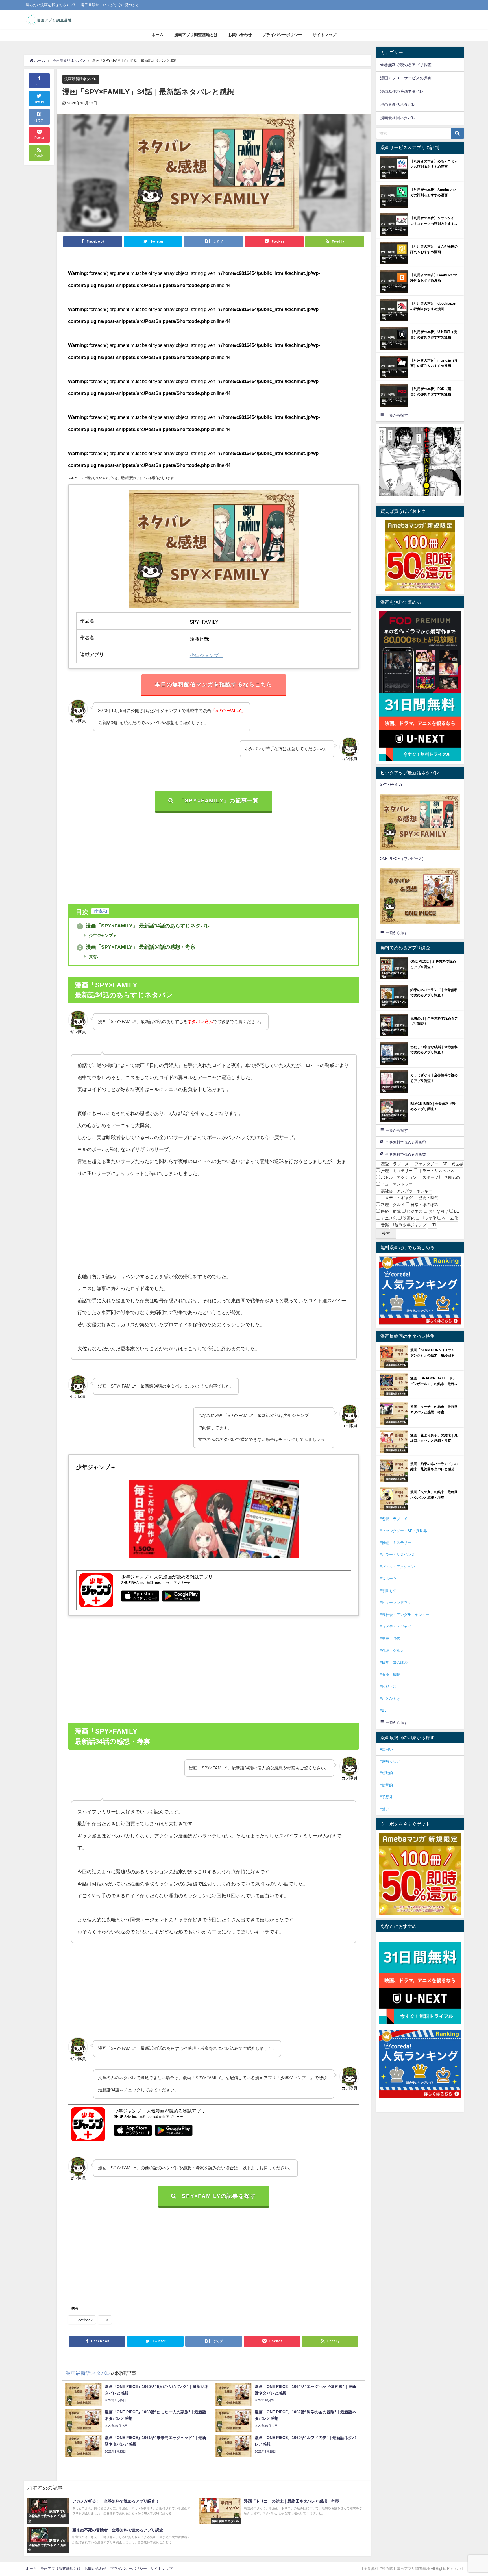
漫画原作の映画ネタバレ (402, 91)
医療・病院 (390, 1211)
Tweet (39, 102)
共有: (93, 957)
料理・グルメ (392, 1205)
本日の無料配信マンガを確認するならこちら (214, 684)
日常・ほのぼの (424, 1205)
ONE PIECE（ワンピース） (403, 859)
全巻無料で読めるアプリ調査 (406, 65)
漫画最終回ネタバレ (398, 118)
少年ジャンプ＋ (207, 655)
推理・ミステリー (396, 1171)
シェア (39, 84)
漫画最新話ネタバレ (81, 79)
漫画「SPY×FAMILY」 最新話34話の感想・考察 (137, 947)
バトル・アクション (398, 1177)
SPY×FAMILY (391, 784)
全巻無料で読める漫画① (406, 1142)
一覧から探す (397, 415)
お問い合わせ (240, 35)
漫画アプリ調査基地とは (196, 35)
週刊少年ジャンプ (410, 1225)
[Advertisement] (213, 855)
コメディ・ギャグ (396, 1198)
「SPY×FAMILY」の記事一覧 (219, 801)
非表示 (100, 911)
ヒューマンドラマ (396, 1184)
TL (434, 1225)
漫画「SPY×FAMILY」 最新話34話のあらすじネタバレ (145, 926)
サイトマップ (324, 35)
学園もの (452, 1177)
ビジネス (414, 1211)
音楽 (384, 1225)
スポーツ (430, 1177)
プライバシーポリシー (282, 35)
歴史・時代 (428, 1198)
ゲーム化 (450, 1218)
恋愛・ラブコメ (394, 1164)
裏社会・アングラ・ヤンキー (406, 1191)
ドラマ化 (428, 1218)
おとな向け (438, 1211)
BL (456, 1211)
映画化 (408, 1218)
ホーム (158, 35)
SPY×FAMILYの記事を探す (219, 2196)
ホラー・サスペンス (436, 1171)
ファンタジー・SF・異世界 (438, 1164)
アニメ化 (388, 1218)
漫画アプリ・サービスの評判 (406, 78)
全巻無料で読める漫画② (406, 1154)
